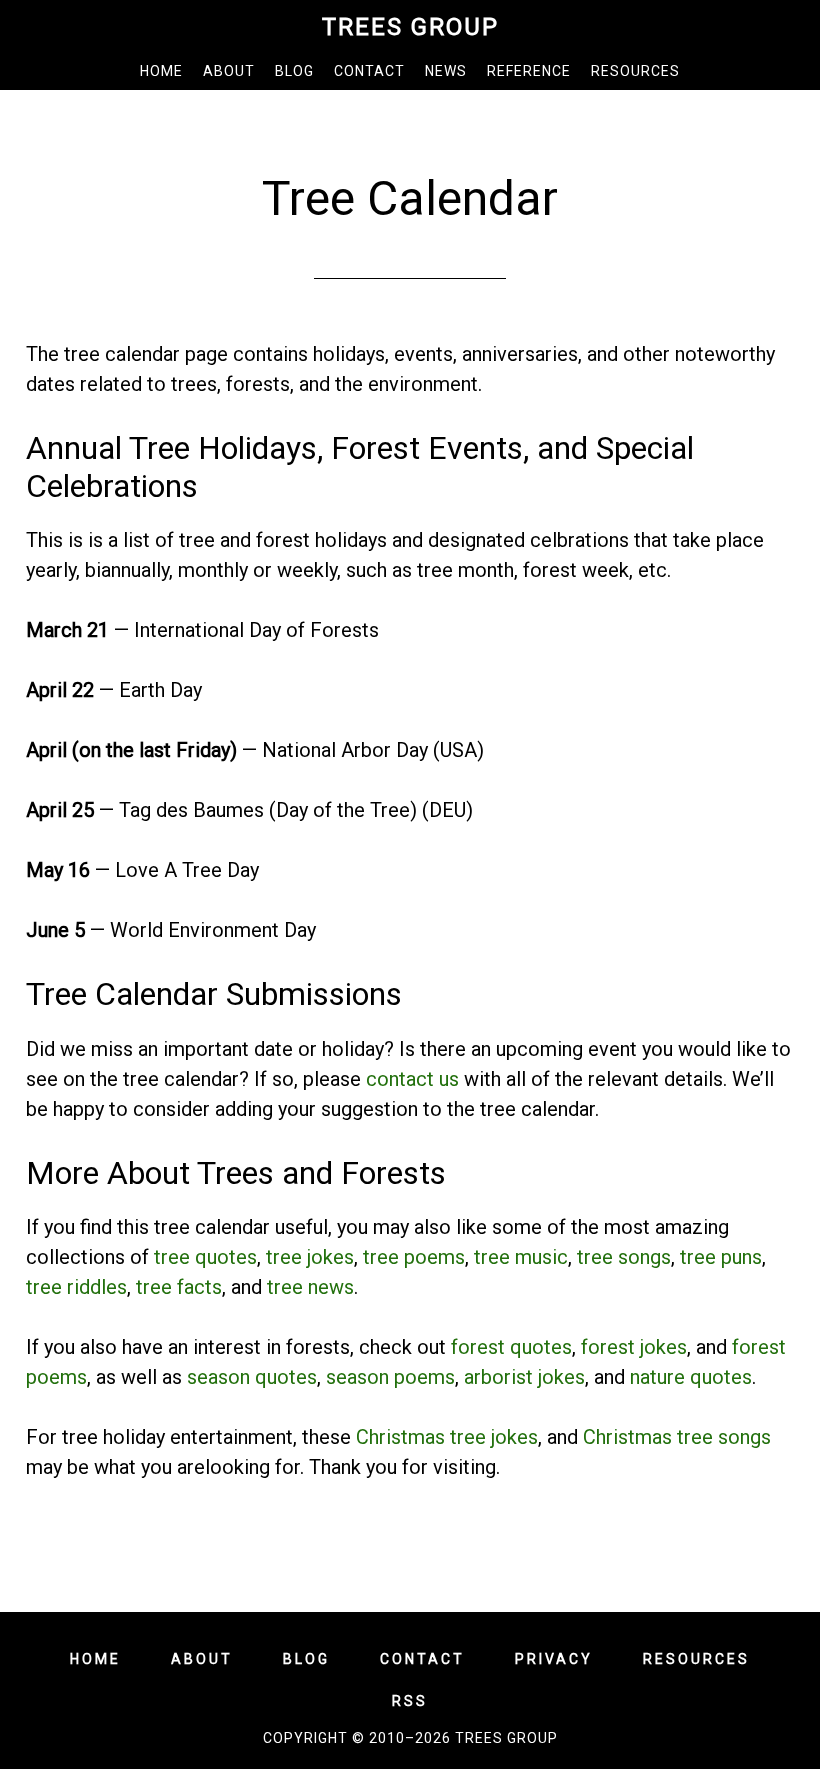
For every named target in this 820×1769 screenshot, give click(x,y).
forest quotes (511, 1347)
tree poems (414, 1257)
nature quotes (691, 1377)
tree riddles (76, 1287)
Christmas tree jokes (447, 1437)
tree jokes (310, 1257)
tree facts (179, 1287)
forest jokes (634, 1347)
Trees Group (410, 27)
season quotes (252, 1377)
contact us (412, 1079)
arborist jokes (524, 1377)
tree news (310, 1287)
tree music (521, 1257)
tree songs (624, 1257)
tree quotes (205, 1257)
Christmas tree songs (677, 1437)
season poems (390, 1377)
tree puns (721, 1257)
